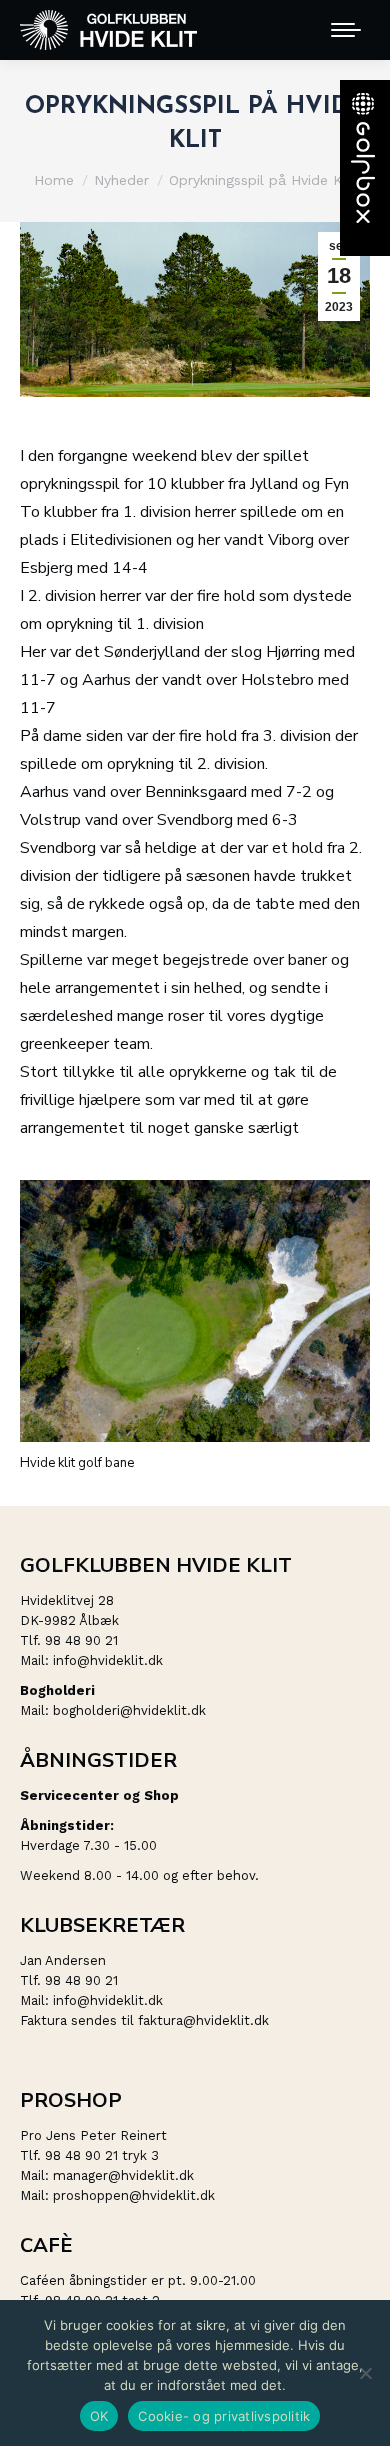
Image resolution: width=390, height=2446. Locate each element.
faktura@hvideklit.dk (203, 2020)
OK (99, 2416)
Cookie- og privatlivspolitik (224, 2416)
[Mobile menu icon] (346, 30)
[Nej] (365, 2373)
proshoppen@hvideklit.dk (134, 2195)
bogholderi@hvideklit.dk (129, 1710)
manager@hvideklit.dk (123, 2175)
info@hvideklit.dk (108, 1660)
